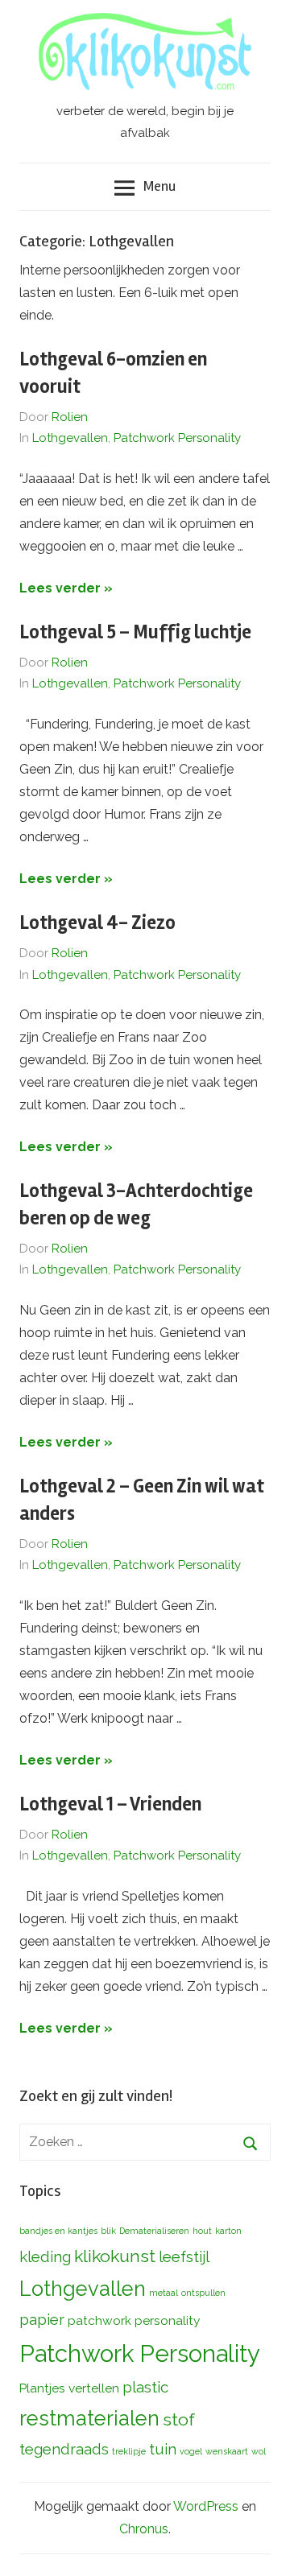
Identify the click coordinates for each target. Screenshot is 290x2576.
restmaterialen (89, 2418)
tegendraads (64, 2449)
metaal (164, 2293)
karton (228, 2231)
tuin (163, 2449)
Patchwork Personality (177, 438)
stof (179, 2419)
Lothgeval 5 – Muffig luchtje (135, 632)
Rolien (70, 417)
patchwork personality (134, 2320)
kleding (45, 2256)
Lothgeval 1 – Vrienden (110, 1804)
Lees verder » (66, 588)
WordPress (206, 2506)
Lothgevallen (70, 438)
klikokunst (115, 2256)
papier (42, 2319)
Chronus (144, 2529)
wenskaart (227, 2451)
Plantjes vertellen (69, 2388)
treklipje (129, 2451)
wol (259, 2451)
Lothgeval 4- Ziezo (97, 923)
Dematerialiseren (154, 2231)
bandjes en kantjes (58, 2231)
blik (108, 2231)
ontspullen (203, 2293)
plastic (145, 2387)
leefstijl (184, 2256)
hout (202, 2231)
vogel (191, 2451)
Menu (159, 186)
